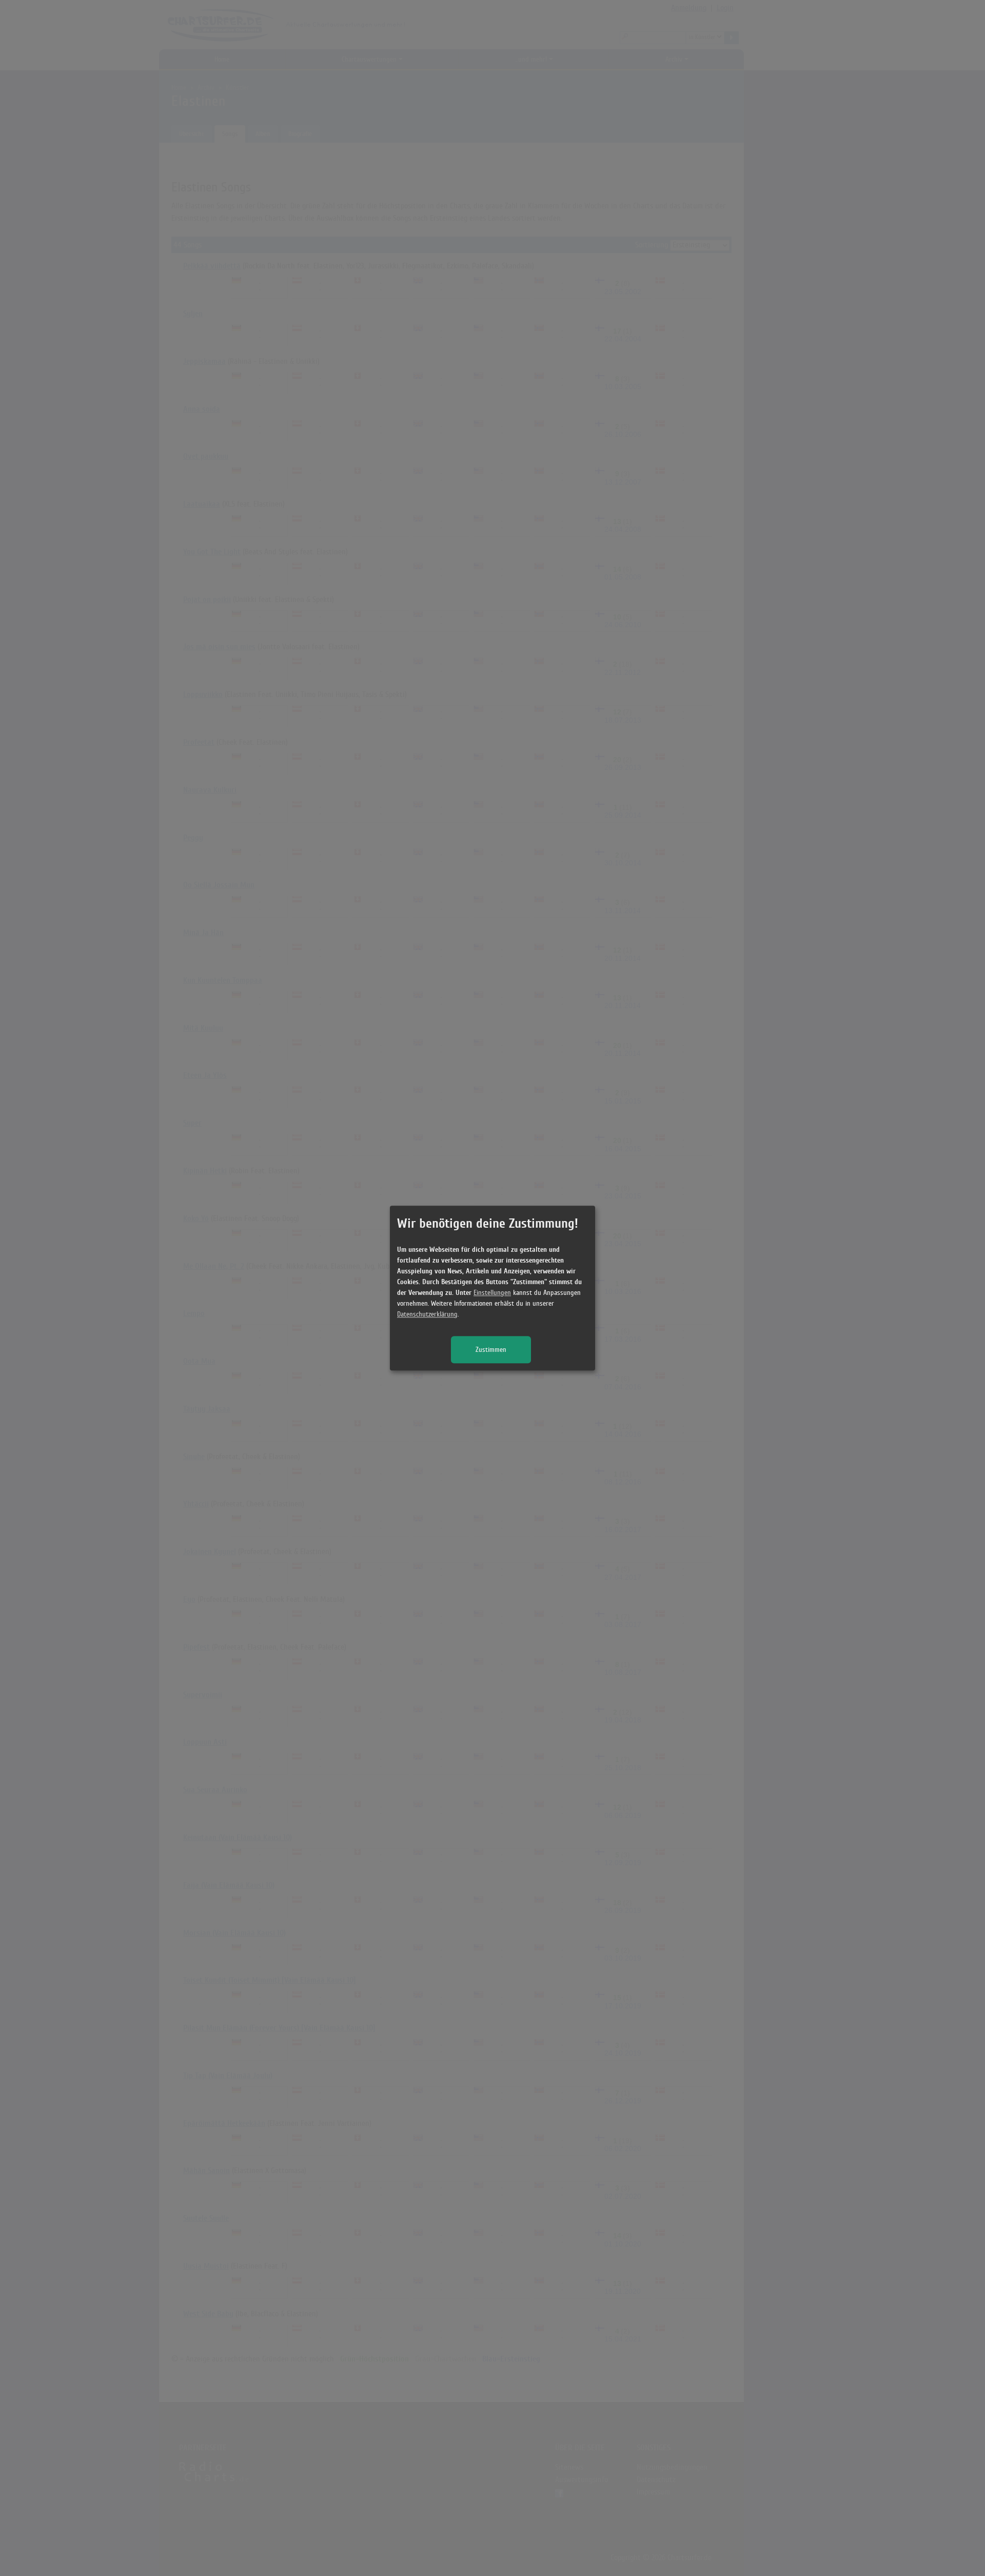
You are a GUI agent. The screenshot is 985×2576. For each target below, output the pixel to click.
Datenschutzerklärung (427, 1314)
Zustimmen (491, 1350)
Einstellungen (492, 1293)
